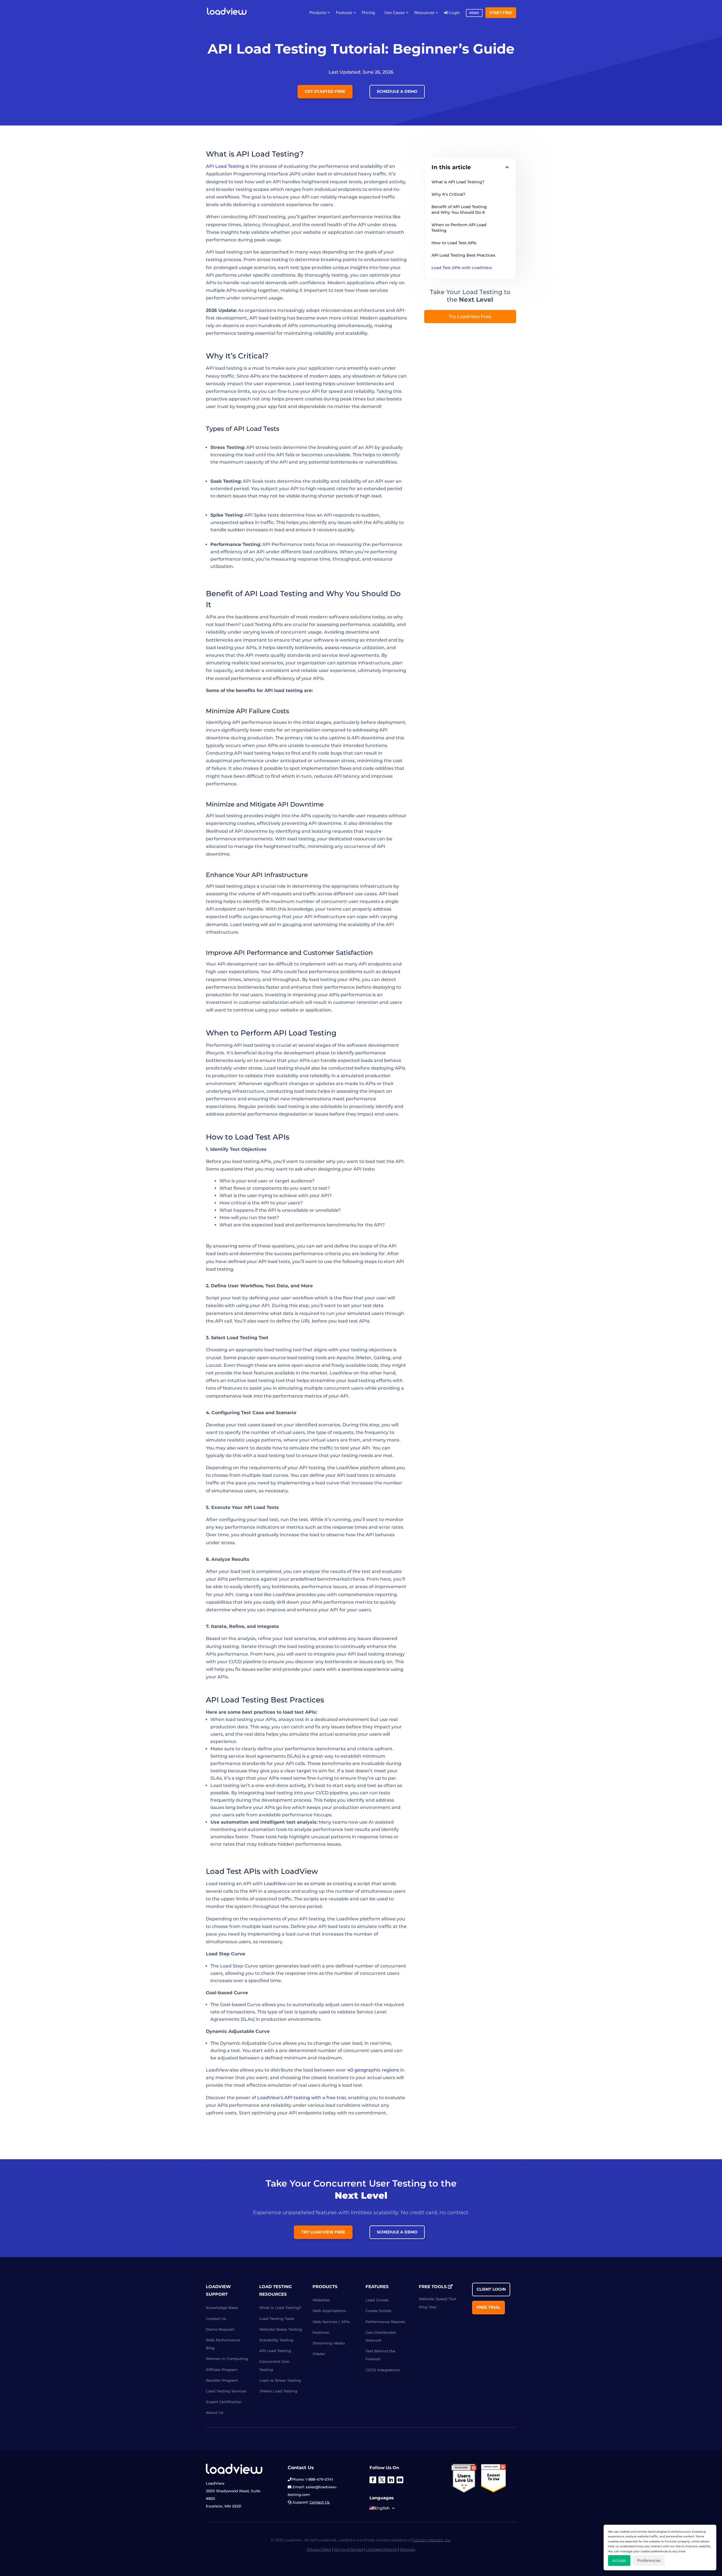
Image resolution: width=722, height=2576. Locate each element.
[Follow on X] (382, 2480)
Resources (424, 13)
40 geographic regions (373, 2070)
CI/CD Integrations (383, 2370)
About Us (215, 2412)
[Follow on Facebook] (373, 2480)
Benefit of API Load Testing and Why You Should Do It (460, 210)
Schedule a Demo (397, 91)
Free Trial (488, 2307)
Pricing (368, 13)
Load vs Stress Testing (280, 2380)
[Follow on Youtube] (400, 2480)
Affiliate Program (222, 2369)
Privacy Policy (319, 2549)
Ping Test (428, 2307)
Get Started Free (325, 91)
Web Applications (329, 2311)
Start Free (501, 13)
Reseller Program (222, 2380)
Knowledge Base (222, 2308)
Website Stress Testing (281, 2329)
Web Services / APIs (331, 2321)
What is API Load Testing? (458, 182)
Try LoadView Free (470, 317)
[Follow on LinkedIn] (391, 2480)
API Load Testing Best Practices (463, 255)
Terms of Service (348, 2549)
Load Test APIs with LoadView (462, 268)
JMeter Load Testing (278, 2391)
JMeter (319, 2354)
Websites (321, 2300)
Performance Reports (385, 2321)
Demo (474, 13)
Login (454, 13)
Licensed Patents (381, 2549)
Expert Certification (224, 2402)
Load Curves (377, 2300)
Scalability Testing (276, 2340)
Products (318, 13)
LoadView (275, 1884)
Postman (321, 2332)
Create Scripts (378, 2311)
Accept (619, 2560)
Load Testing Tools (277, 2318)
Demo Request (220, 2329)
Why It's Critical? (448, 194)
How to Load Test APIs (454, 243)
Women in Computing (227, 2359)
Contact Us (216, 2318)
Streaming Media (329, 2343)
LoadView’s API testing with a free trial (301, 2098)
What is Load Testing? (280, 2308)
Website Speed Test (437, 2299)
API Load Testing (225, 166)
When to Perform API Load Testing (460, 228)
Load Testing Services (226, 2391)
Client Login (491, 2289)
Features (344, 13)
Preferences (649, 2560)
